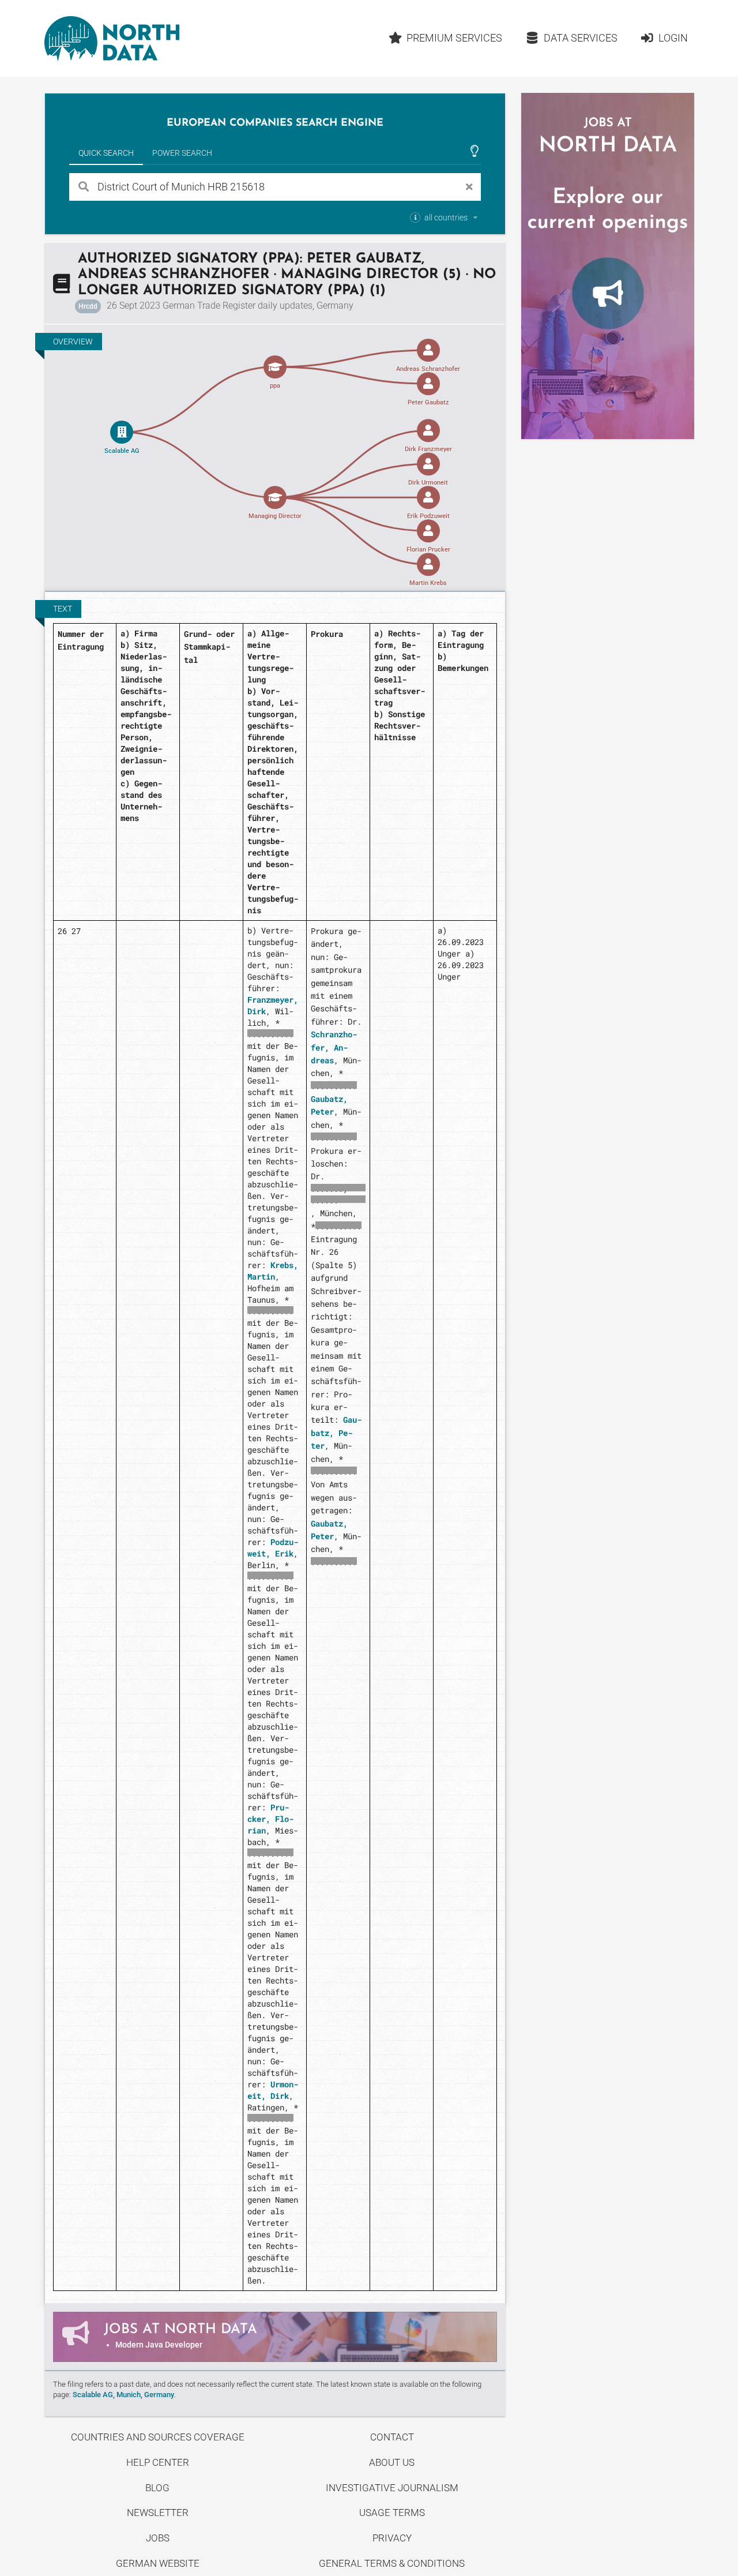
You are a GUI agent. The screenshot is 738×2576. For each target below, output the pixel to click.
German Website (158, 2563)
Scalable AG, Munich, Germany (123, 2395)
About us (392, 2462)
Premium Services (454, 38)
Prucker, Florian (270, 1819)
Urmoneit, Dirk (273, 2090)
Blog (157, 2488)
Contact (392, 2437)
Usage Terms (392, 2513)
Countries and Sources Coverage (158, 2437)
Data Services (581, 38)
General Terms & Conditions (392, 2563)
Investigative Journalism (392, 2488)
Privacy (392, 2538)
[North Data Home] (112, 38)
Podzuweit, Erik (273, 1548)
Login (673, 38)
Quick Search (106, 153)
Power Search (182, 153)
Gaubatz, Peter (336, 1433)
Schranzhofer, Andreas (334, 1047)
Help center (158, 2462)
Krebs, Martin (273, 1271)
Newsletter (158, 2513)
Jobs (158, 2538)
